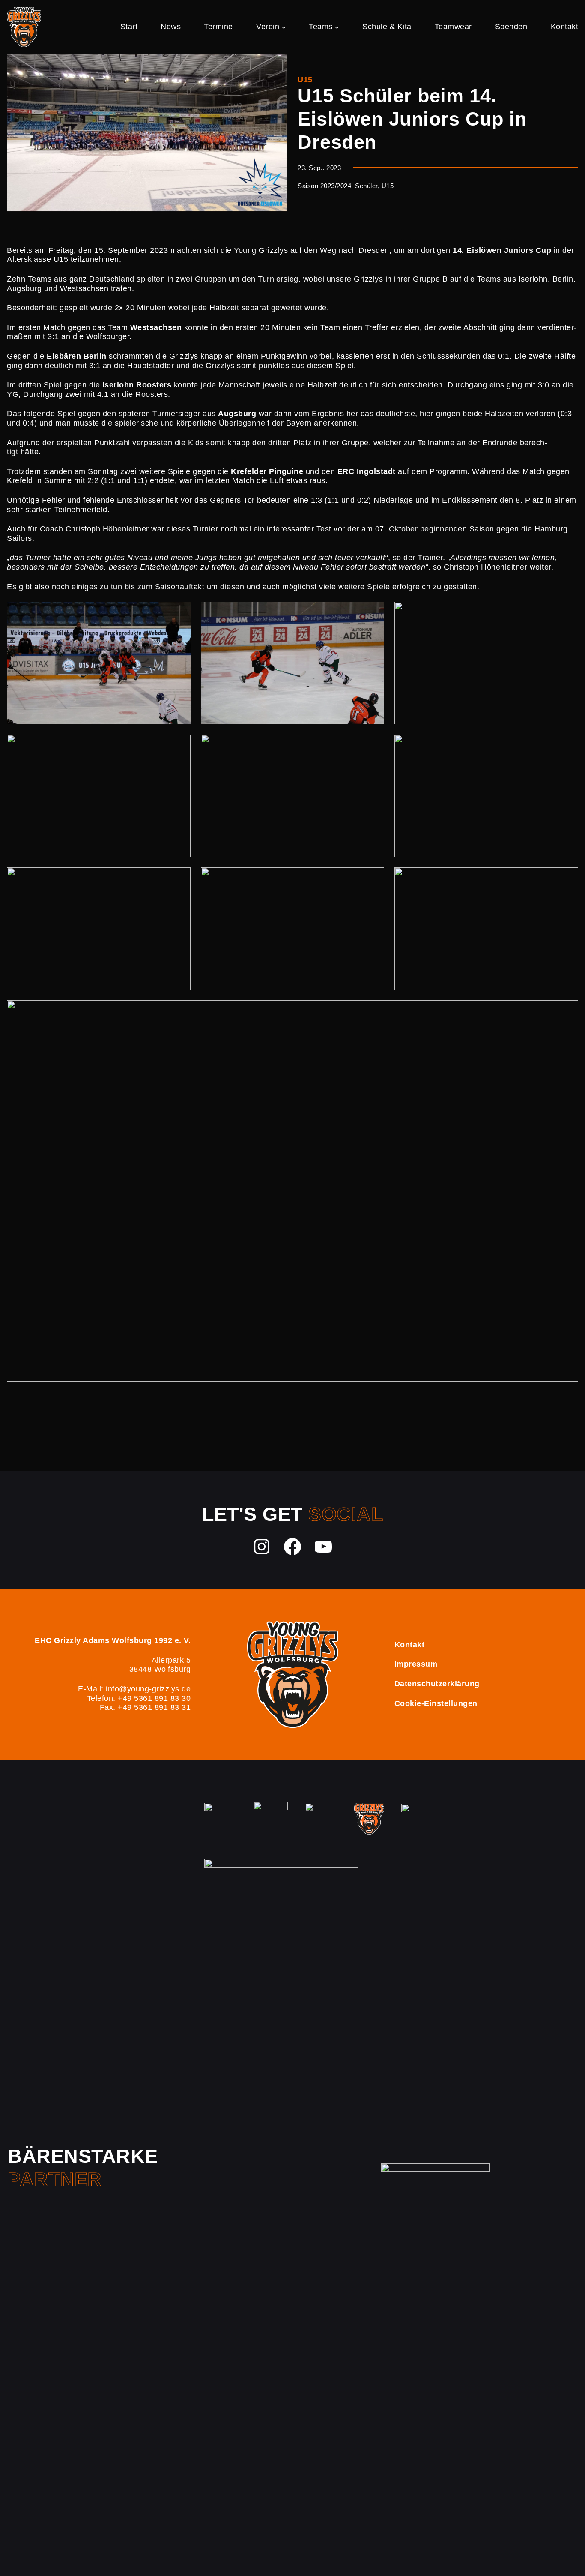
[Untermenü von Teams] (337, 27)
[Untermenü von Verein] (284, 27)
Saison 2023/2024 (324, 186)
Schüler (366, 186)
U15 (305, 80)
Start (129, 27)
